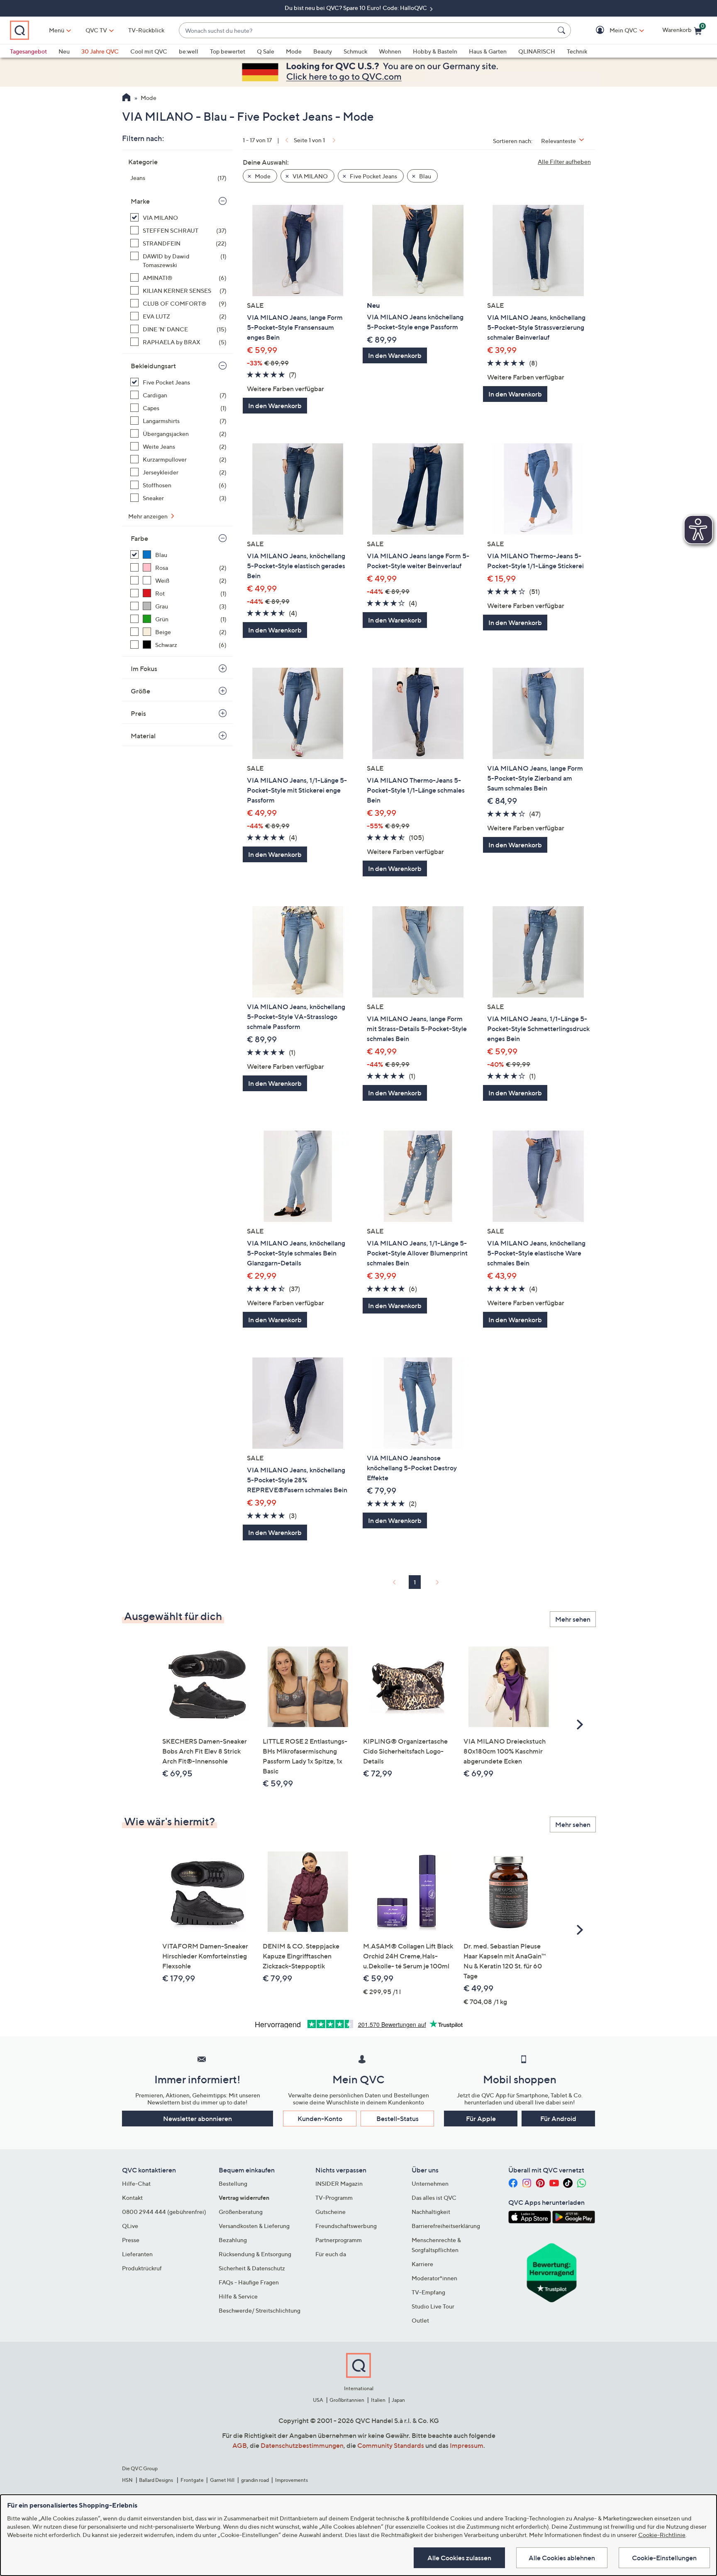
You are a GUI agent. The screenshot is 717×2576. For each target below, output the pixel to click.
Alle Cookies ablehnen (562, 2558)
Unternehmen (430, 2183)
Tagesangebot (28, 51)
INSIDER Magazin (339, 2183)
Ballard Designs (156, 2480)
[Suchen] (563, 30)
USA (318, 2400)
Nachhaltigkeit (431, 2212)
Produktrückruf (142, 2268)
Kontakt (132, 2198)
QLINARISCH (537, 51)
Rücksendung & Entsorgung (255, 2254)
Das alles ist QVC (434, 2198)
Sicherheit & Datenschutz (252, 2268)
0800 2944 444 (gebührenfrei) (164, 2212)
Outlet (420, 2320)
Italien (378, 2400)
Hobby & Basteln (435, 51)
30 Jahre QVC (100, 51)
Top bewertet (228, 51)
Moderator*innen (434, 2278)
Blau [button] (424, 176)
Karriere (422, 2264)
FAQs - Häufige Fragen (249, 2282)
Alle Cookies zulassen (459, 2558)
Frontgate (192, 2480)
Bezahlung (233, 2240)
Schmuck (355, 51)
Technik (577, 51)
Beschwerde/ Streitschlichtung (260, 2310)
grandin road (255, 2480)
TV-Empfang (428, 2292)
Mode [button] (262, 176)
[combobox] (367, 30)
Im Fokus (144, 669)
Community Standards (391, 2445)
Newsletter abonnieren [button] (198, 2119)
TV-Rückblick (146, 30)
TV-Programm (334, 2198)
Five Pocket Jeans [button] (373, 176)
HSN (127, 2480)
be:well (189, 51)
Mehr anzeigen (149, 516)
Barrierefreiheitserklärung (446, 2226)
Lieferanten (137, 2254)
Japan (398, 2400)
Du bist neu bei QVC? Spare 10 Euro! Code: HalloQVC (356, 8)
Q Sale (266, 51)
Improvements (291, 2480)
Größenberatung (241, 2212)
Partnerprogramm (339, 2240)
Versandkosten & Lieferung (254, 2226)
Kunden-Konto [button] (320, 2119)
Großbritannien (347, 2400)
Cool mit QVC (149, 51)
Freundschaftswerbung (346, 2226)
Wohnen (390, 51)
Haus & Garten (488, 51)
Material (143, 736)
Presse (131, 2240)
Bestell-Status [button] (398, 2119)
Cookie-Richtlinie (662, 2535)
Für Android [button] (558, 2119)
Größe (140, 691)
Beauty (323, 51)
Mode (294, 51)
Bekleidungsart (153, 366)
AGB (240, 2445)
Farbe (139, 538)
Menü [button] (57, 30)
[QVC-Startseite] (126, 98)
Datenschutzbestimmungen (302, 2445)
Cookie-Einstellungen (664, 2558)
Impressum (467, 2445)
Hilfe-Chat (136, 2183)
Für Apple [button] (481, 2119)
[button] (611, 30)
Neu (64, 51)
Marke (140, 201)
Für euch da (331, 2254)
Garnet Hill (222, 2480)
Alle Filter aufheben (564, 162)
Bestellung (233, 2183)
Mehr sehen (573, 1619)
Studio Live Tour (433, 2306)
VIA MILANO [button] (310, 176)
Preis (138, 713)
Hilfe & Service (238, 2296)
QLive (130, 2226)
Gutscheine (330, 2212)
